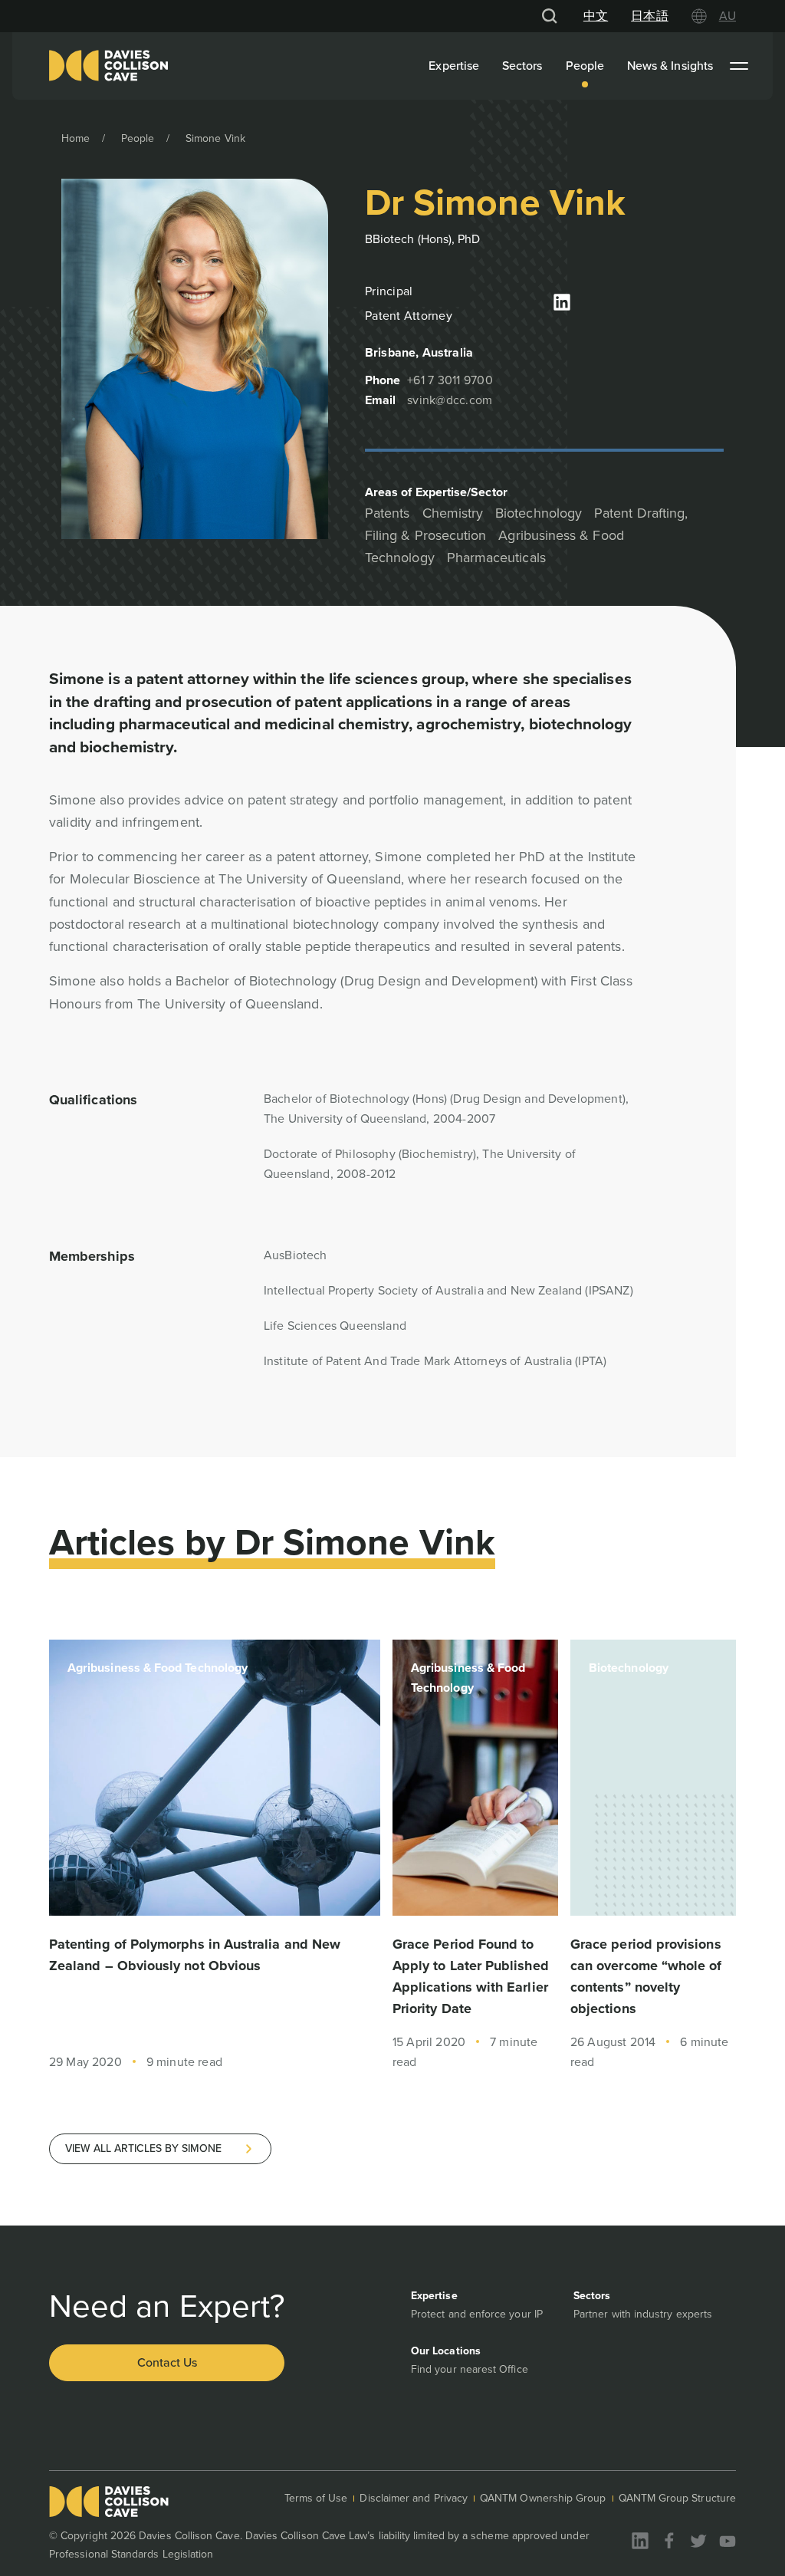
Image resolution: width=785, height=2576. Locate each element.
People (585, 66)
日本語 (649, 16)
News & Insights (670, 66)
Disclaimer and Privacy (414, 2498)
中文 (596, 16)
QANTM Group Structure (677, 2498)
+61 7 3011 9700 (450, 380)
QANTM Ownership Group (543, 2498)
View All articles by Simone (143, 2148)
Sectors (522, 66)
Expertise (454, 66)
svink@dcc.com (450, 400)
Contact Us (167, 2362)
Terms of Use (316, 2498)
